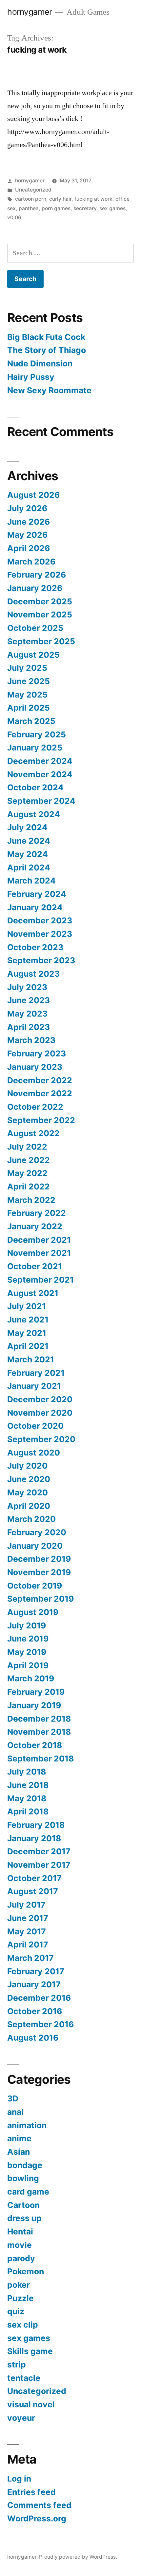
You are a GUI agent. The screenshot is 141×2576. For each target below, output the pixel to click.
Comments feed (39, 2505)
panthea (29, 208)
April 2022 (29, 1187)
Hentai (20, 2231)
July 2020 (27, 1466)
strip (17, 2365)
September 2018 (40, 1759)
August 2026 (33, 495)
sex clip (23, 2325)
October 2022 (35, 1107)
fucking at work (93, 199)
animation (27, 2125)
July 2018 (27, 1772)
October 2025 (35, 628)
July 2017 (26, 1905)
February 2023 (37, 1053)
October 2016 (35, 2011)
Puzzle (20, 2298)
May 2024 (28, 854)
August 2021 (33, 1293)
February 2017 (36, 1971)
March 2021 (31, 1359)
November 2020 (40, 1413)
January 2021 (34, 1386)
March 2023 (31, 1040)
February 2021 (36, 1373)
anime (19, 2138)
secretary (85, 208)
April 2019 (28, 1665)
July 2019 (27, 1625)
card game (28, 2192)
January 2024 (35, 907)
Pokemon (26, 2271)
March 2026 (31, 562)
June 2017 (28, 1918)
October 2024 (35, 787)
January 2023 (35, 1067)
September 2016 (40, 2024)
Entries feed (31, 2492)
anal (15, 2112)
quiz (16, 2311)
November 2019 (39, 1572)
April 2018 (28, 1811)
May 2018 (27, 1798)
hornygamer (30, 12)
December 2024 (40, 761)
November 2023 (40, 934)
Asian (19, 2152)
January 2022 (35, 1226)
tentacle (24, 2378)
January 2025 (35, 748)
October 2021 (35, 1266)
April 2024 (29, 867)
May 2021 (27, 1333)
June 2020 (29, 1479)
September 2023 (41, 960)
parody (21, 2258)
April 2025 (29, 708)
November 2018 (39, 1732)
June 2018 (28, 1785)
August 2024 (34, 814)
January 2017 (34, 1984)
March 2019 (31, 1678)
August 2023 (33, 974)
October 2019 (35, 1586)
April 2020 (29, 1506)
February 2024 (37, 894)
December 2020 (40, 1399)
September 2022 (41, 1120)
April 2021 (28, 1346)
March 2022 (31, 1200)
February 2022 (37, 1213)
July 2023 (27, 987)
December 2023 (40, 920)
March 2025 (31, 721)
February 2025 (37, 734)
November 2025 (40, 615)
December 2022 (40, 1080)
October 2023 (35, 947)
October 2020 (35, 1426)
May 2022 (27, 1173)
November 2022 (40, 1093)
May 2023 (27, 1014)
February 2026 (37, 575)
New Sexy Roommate (49, 390)
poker (19, 2285)
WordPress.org (37, 2518)
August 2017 (33, 1891)
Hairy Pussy (31, 377)
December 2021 (39, 1240)
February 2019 (36, 1692)
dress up (24, 2218)
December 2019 (39, 1559)
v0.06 (14, 218)
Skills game (30, 2351)
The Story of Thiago (47, 350)
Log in (19, 2479)
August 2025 (33, 655)
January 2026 (35, 588)
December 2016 (39, 1998)
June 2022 (29, 1160)
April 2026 (29, 548)
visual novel (31, 2404)
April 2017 (28, 1945)
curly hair (60, 199)
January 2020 (35, 1546)
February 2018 (36, 1825)
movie (20, 2245)
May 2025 (27, 695)
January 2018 (34, 1838)
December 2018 (39, 1719)
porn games (56, 208)
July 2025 (27, 668)
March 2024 (31, 881)
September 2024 (41, 801)
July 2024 (27, 827)
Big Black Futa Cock (46, 337)
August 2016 (33, 2038)
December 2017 (39, 1851)
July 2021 (27, 1306)
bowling (23, 2178)
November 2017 (39, 1865)
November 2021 (39, 1253)
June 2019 (28, 1639)
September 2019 (40, 1599)
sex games (112, 208)
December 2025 (40, 601)
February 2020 (37, 1532)
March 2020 (31, 1519)
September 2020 (41, 1439)
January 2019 (34, 1705)
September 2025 (41, 641)
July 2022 (27, 1147)
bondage (25, 2165)
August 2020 (34, 1453)
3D (13, 2098)
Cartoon (23, 2205)
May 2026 (27, 535)
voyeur (21, 2418)
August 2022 (33, 1133)
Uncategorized (33, 190)
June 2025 (29, 681)
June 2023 (29, 1000)
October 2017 (34, 1878)
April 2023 (29, 1027)
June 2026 (29, 522)
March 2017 (30, 1958)
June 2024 (29, 841)
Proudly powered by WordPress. (78, 2557)
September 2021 (40, 1280)
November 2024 (40, 774)
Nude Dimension (40, 363)
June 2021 (28, 1320)
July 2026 (27, 508)
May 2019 (27, 1652)
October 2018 (35, 1745)
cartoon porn (31, 199)
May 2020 (28, 1492)
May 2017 (27, 1931)
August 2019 (33, 1612)
